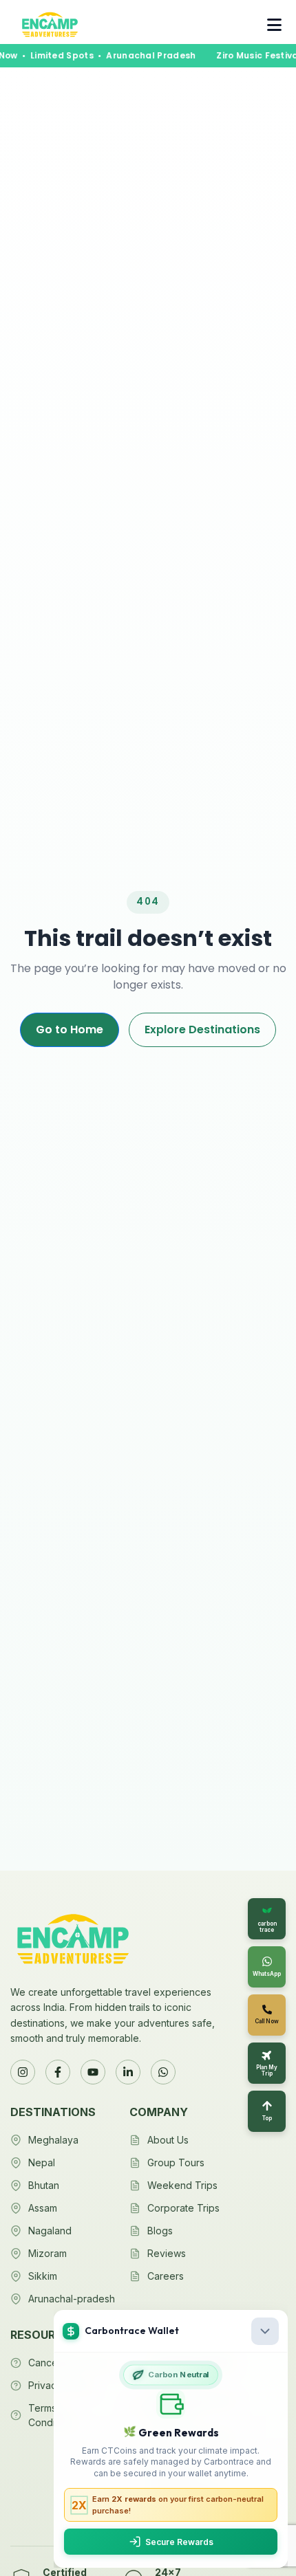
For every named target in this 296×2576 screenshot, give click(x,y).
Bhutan (44, 2185)
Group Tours (176, 2162)
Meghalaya (53, 2140)
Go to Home (70, 1030)
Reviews (167, 2253)
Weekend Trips (182, 2185)
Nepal (42, 2162)
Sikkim (43, 2276)
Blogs (160, 2231)
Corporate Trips (183, 2208)
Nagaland (50, 2231)
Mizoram (47, 2253)
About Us (168, 2140)
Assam (43, 2208)
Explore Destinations (202, 1030)
